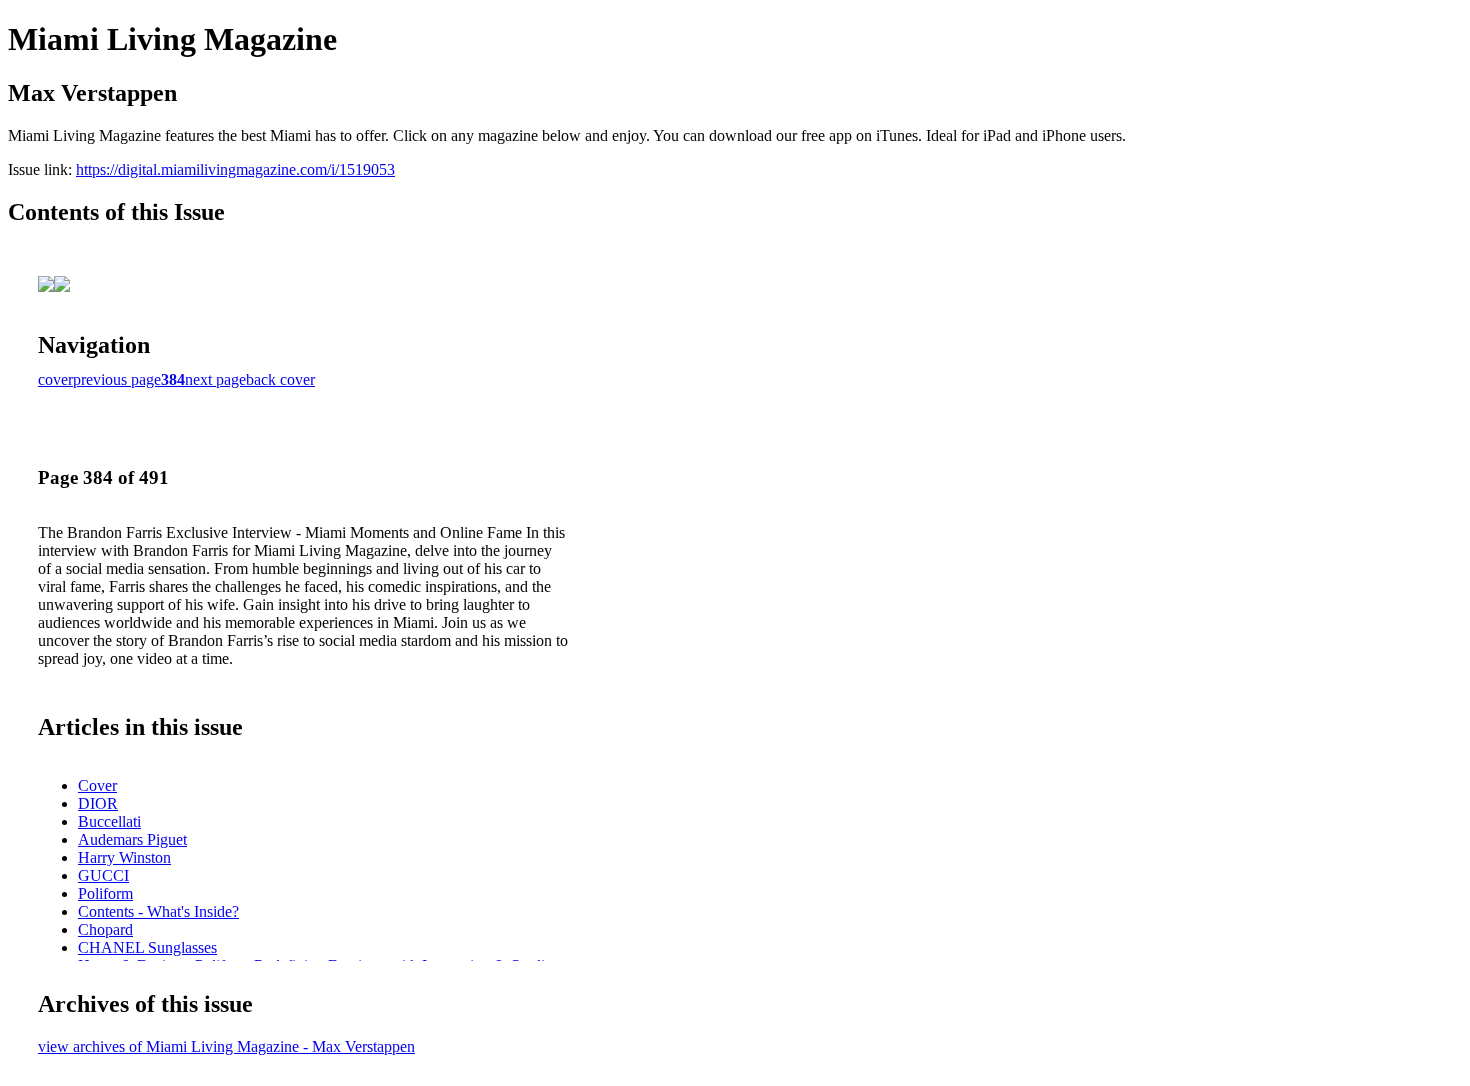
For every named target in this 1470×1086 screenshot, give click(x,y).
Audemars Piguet (132, 839)
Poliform (105, 893)
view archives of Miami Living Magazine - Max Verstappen (226, 1046)
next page (215, 379)
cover (55, 379)
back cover (280, 379)
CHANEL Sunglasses (147, 947)
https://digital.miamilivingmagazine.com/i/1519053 (235, 169)
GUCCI (103, 875)
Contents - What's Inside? (158, 911)
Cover (97, 785)
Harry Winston (124, 857)
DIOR (98, 803)
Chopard (105, 929)
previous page (117, 379)
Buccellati (109, 821)
